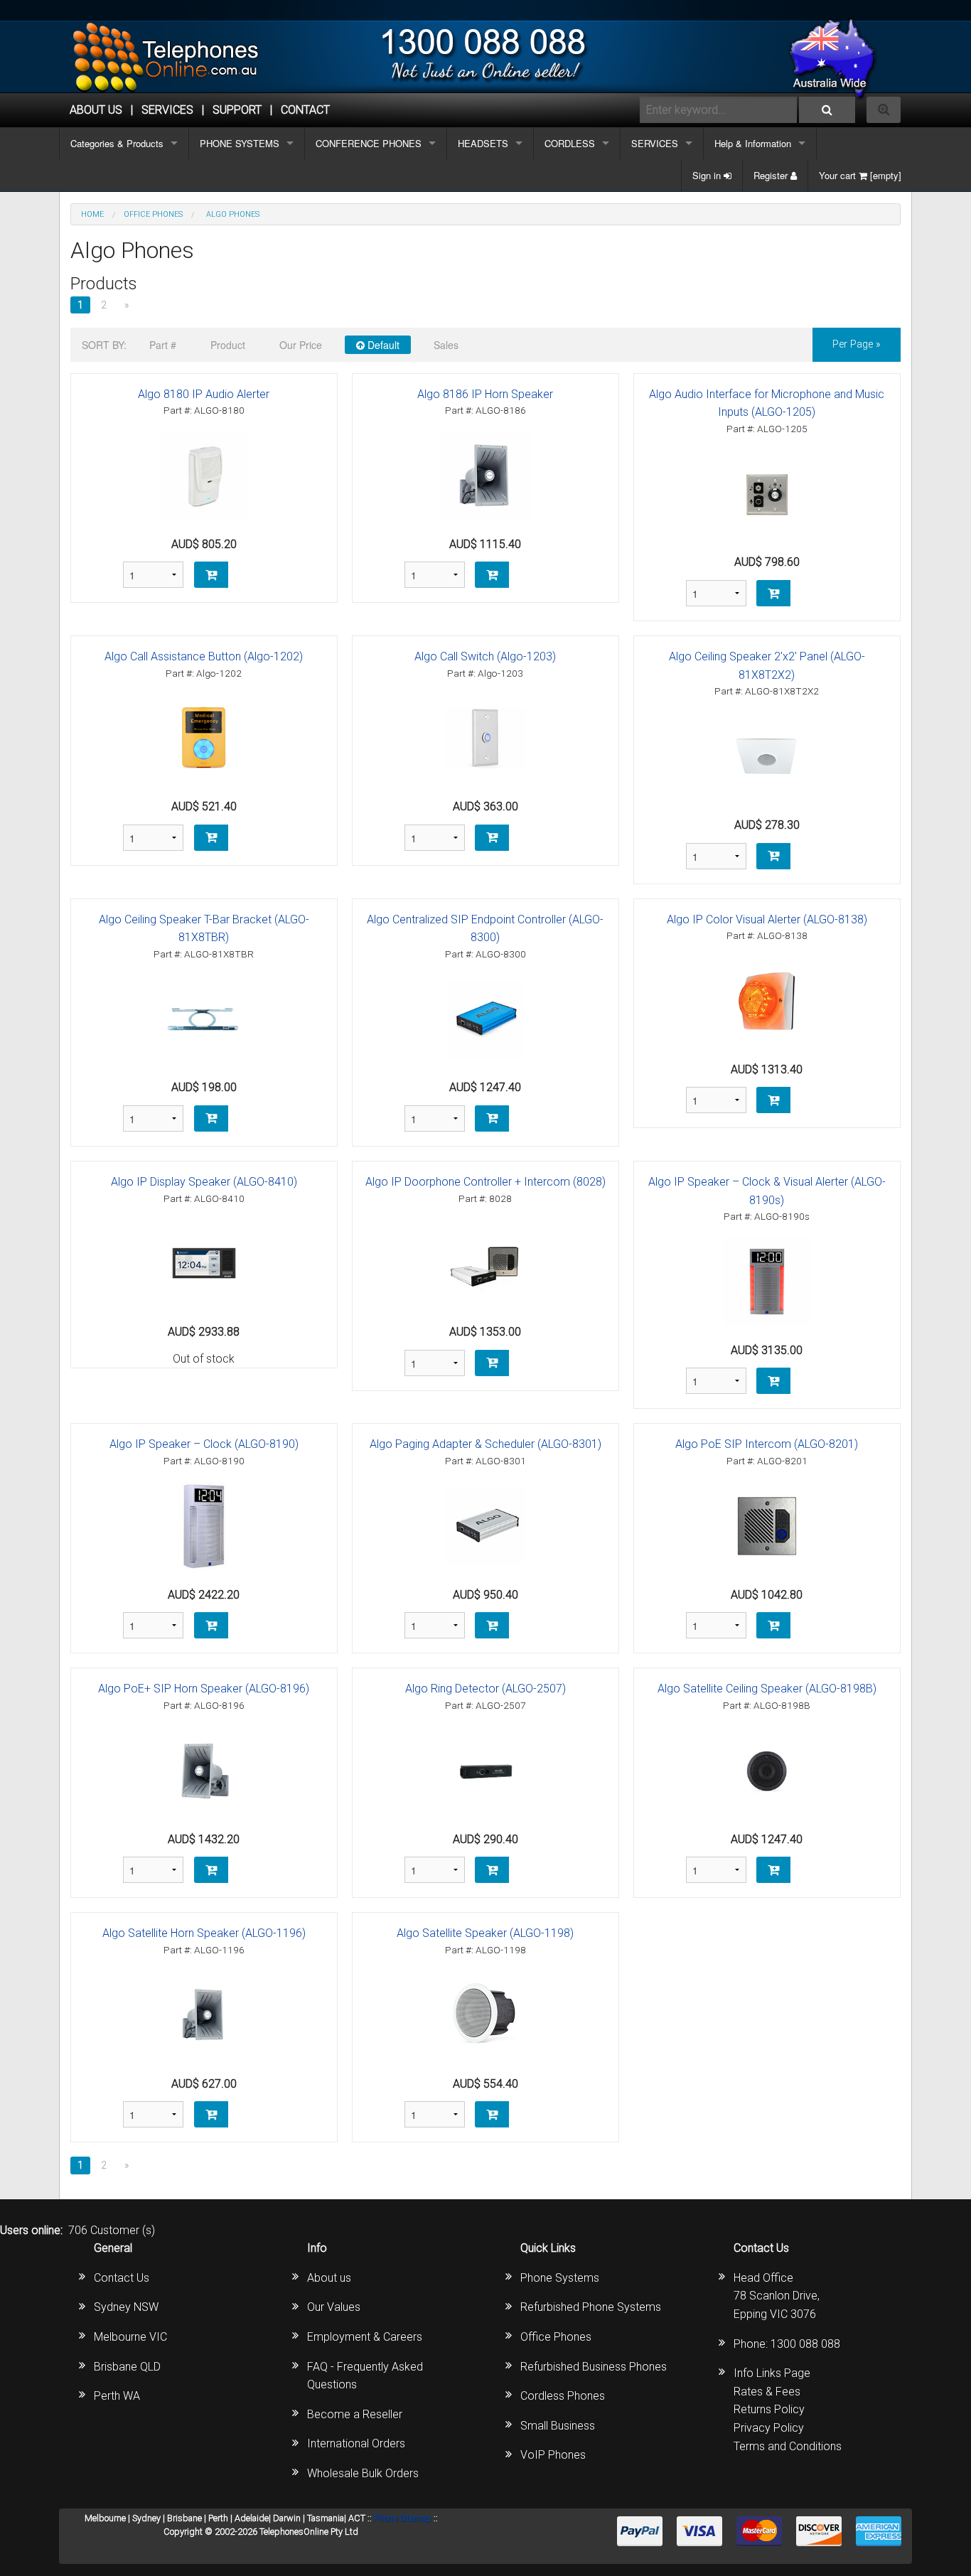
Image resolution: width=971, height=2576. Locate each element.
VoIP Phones (553, 2455)
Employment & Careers (365, 2337)
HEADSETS (483, 143)
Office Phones (556, 2337)
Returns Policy (769, 2409)
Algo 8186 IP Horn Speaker (485, 394)
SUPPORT (237, 110)
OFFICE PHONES (153, 214)
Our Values (334, 2307)
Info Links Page (772, 2373)
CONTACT (305, 110)
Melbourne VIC (130, 2337)
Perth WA (117, 2396)
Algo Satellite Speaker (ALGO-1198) (485, 1933)
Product (228, 345)
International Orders (356, 2443)
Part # (163, 345)
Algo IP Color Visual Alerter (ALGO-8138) (767, 919)
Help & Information (753, 143)
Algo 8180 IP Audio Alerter (204, 394)
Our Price (301, 345)
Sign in (708, 175)
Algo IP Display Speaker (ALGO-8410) (204, 1182)
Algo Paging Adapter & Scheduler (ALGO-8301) (485, 1444)
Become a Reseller (355, 2414)
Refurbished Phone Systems (591, 2307)
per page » (857, 344)
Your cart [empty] (860, 175)
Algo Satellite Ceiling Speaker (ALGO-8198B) (767, 1689)
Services (167, 110)
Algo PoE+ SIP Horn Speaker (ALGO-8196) (204, 1689)
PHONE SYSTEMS (240, 143)
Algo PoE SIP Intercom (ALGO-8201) (767, 1444)
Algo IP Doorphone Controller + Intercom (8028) (485, 1182)
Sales (446, 345)
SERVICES (655, 143)
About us (329, 2278)
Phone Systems (560, 2278)
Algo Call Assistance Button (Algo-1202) (204, 656)
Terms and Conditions (788, 2446)
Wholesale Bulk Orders (363, 2473)
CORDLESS (570, 143)
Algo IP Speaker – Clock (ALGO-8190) (204, 1444)
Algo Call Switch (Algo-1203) (485, 656)
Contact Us (122, 2278)
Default (382, 345)
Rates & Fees (767, 2392)
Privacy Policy (769, 2428)
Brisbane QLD (127, 2367)
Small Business (558, 2426)
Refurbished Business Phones (594, 2367)
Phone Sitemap (403, 2518)
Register (772, 175)
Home (92, 214)
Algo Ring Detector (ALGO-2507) (485, 1689)
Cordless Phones (563, 2396)
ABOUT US (96, 110)
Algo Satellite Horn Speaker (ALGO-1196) (204, 1933)
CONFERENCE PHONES (369, 143)
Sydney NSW (126, 2307)
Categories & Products (117, 143)
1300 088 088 (805, 2344)
